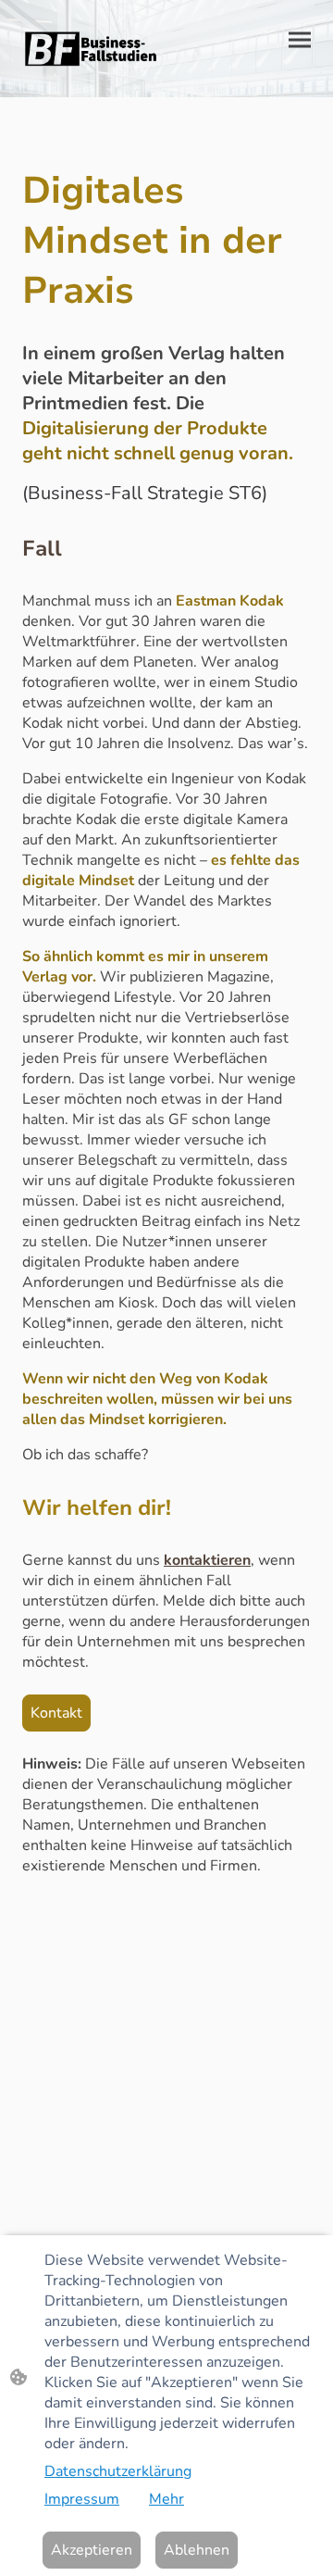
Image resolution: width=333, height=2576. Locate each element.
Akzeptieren (92, 2550)
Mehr (166, 2499)
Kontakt (56, 1713)
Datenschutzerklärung (118, 2471)
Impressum (82, 2499)
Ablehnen (197, 2550)
